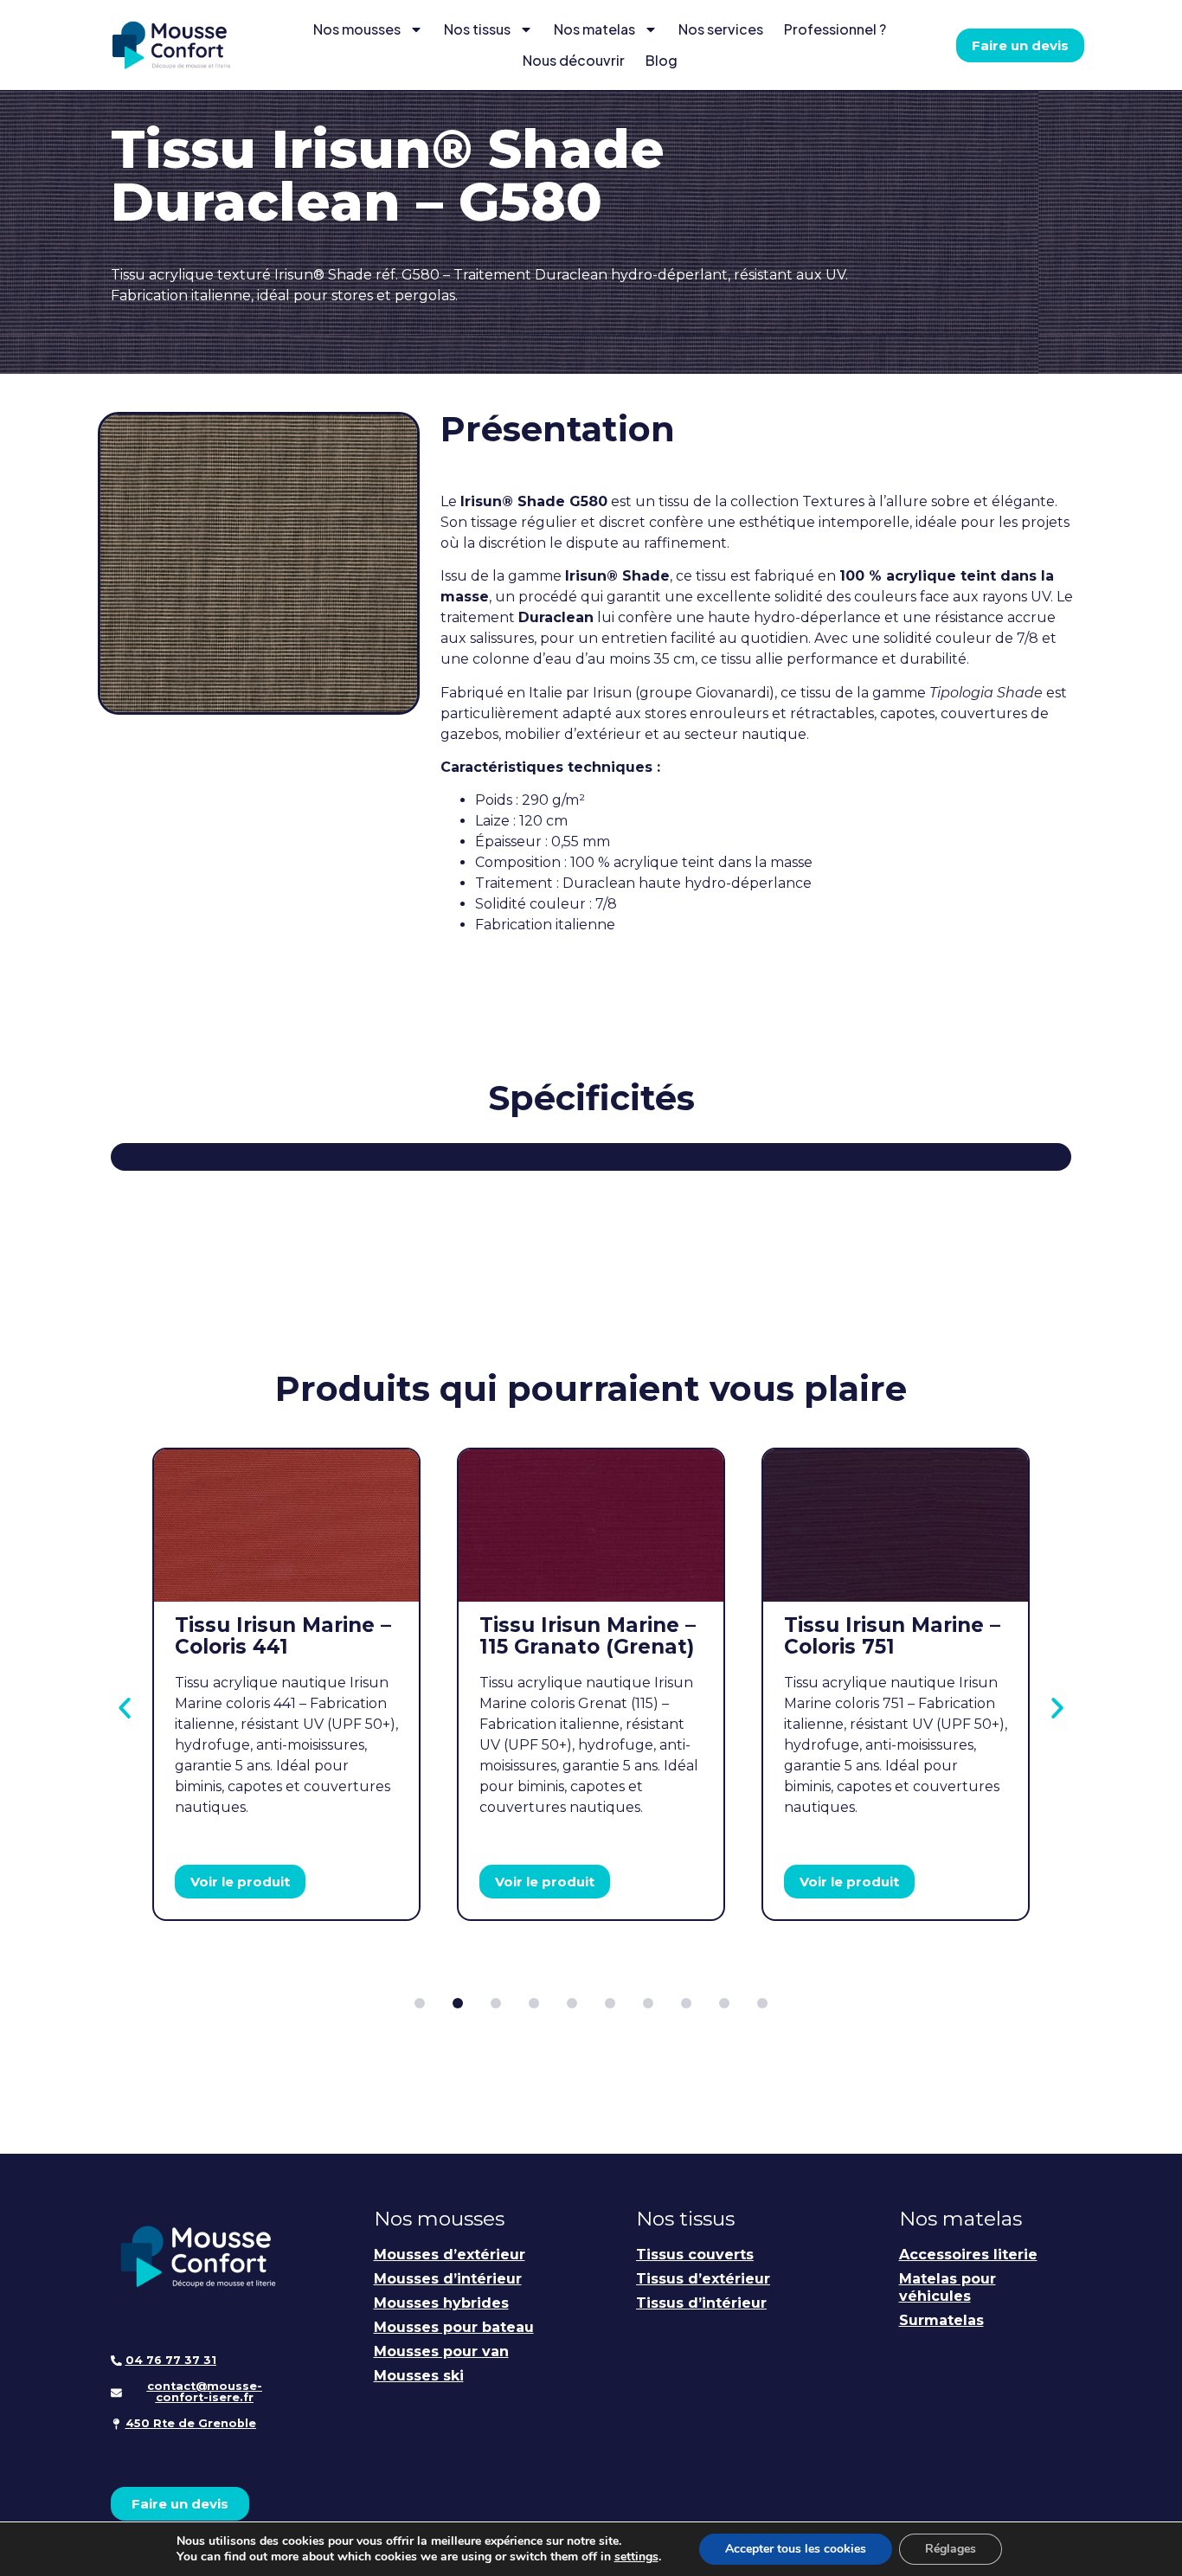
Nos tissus (477, 29)
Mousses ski (419, 2376)
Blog (662, 60)
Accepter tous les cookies (796, 2549)
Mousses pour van (441, 2351)
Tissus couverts (695, 2255)
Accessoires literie (968, 2255)
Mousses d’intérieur (448, 2279)
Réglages (951, 2549)
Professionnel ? (835, 29)
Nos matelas (594, 29)
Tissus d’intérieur (701, 2303)
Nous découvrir (574, 60)
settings (636, 2557)
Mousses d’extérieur (450, 2255)
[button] (125, 1708)
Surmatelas (941, 2320)
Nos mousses (357, 29)
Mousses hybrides (441, 2303)
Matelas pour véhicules (948, 2287)
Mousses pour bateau (454, 2327)
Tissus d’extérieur (703, 2279)
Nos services (721, 29)
